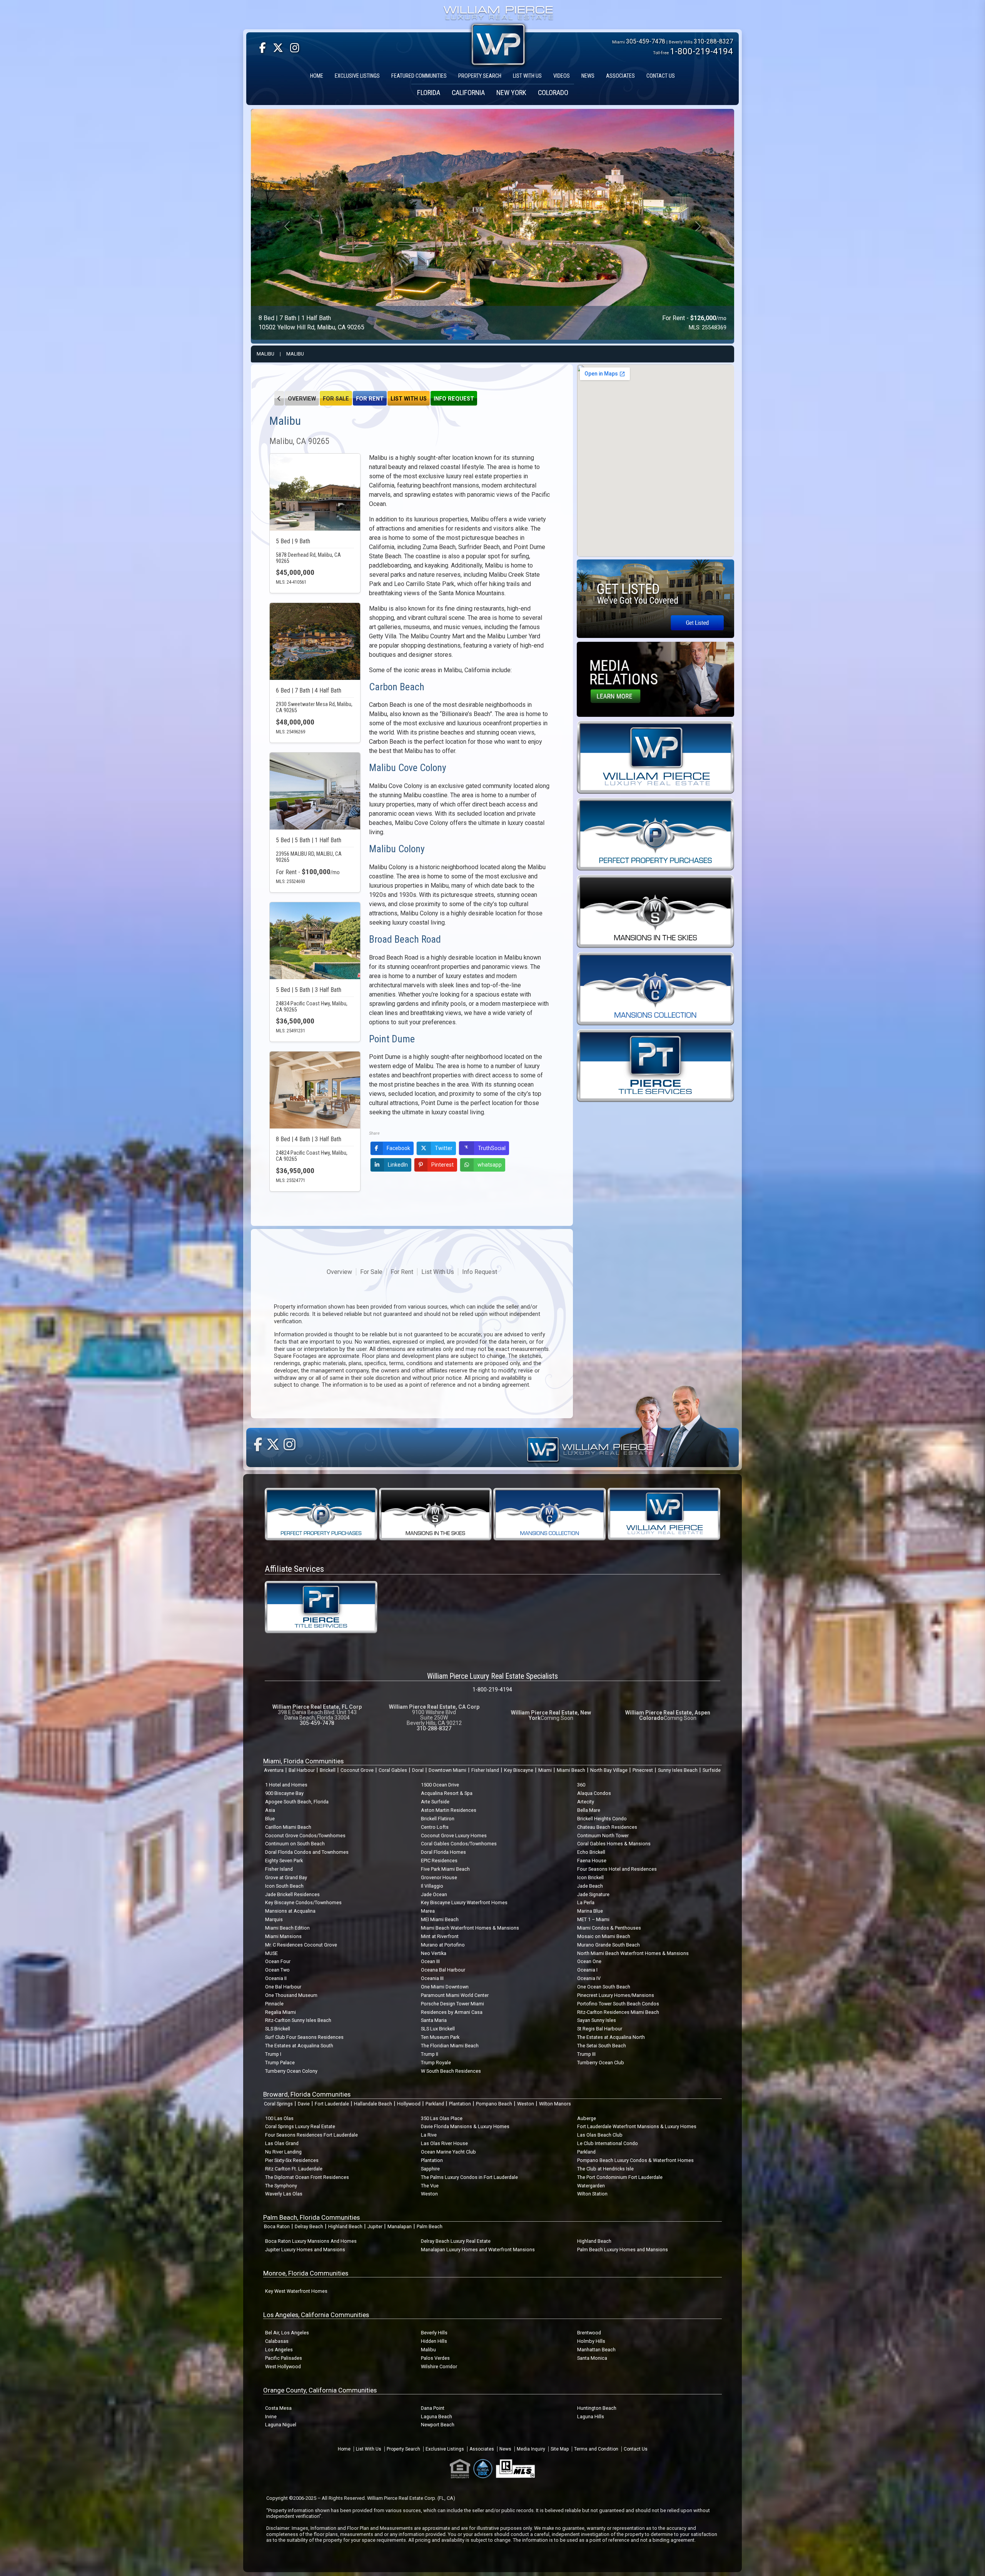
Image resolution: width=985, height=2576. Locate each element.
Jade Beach (590, 1886)
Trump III (586, 2054)
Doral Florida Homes (443, 1852)
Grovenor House (439, 1877)
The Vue (430, 2186)
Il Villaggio (432, 1886)
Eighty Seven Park (284, 1861)
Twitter (444, 1148)
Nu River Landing (283, 2152)
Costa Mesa (278, 2408)
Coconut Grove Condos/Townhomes (305, 1836)
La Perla (586, 1902)
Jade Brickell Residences (292, 1894)
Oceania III (432, 1978)
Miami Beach (571, 1770)
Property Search (403, 2449)
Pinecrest (643, 1770)
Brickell (328, 1770)
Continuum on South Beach (295, 1844)
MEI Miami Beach (440, 1919)
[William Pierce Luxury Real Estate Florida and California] (498, 14)
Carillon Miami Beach (288, 1827)
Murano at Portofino (443, 1945)
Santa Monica (592, 2358)
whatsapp (490, 1165)
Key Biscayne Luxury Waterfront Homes (464, 1902)
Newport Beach (438, 2425)
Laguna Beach (437, 2417)
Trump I (273, 2054)
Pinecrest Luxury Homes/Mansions (616, 1995)
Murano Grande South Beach (609, 1945)
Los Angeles (279, 2350)
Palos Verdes (435, 2358)
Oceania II (276, 1978)
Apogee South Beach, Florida (297, 1802)
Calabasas (277, 2341)
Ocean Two (277, 1970)
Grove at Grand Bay (286, 1877)
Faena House (592, 1861)
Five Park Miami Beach (445, 1869)
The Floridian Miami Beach (450, 2046)
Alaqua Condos (594, 1793)
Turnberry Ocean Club (601, 2063)
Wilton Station (592, 2194)
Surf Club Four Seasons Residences (304, 2037)
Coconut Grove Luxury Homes (454, 1836)
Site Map (560, 2449)
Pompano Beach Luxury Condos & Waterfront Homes (635, 2160)
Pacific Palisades (284, 2358)
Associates (482, 2449)
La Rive (429, 2135)
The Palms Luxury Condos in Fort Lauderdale (469, 2177)
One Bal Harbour (283, 1987)
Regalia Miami (280, 2012)
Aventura (274, 1770)
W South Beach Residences (451, 2071)
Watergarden (591, 2186)
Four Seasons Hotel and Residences (617, 1869)
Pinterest (442, 1165)
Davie (304, 2104)
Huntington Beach (597, 2408)
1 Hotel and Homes (286, 1785)
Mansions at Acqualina (290, 1911)
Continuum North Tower (603, 1836)
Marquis (274, 1919)
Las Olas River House (444, 2143)
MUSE (271, 1953)
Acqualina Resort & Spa (447, 1793)
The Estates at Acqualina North (611, 2037)
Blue (270, 1819)
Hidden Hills (434, 2341)
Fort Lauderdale (332, 2104)
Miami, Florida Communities (303, 1761)
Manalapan (400, 2226)
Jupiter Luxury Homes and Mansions (305, 2250)
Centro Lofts (435, 1827)
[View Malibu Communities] (279, 398)
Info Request (454, 399)
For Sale (336, 399)
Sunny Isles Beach (678, 1770)
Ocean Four (278, 1961)
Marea (428, 1911)
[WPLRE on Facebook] (263, 48)
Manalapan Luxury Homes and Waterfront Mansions (478, 2250)
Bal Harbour (302, 1770)
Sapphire (430, 2169)
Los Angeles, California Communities (316, 2315)
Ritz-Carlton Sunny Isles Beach (298, 2020)
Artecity (586, 1802)
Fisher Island (485, 1770)
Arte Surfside (435, 1802)
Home (344, 2449)
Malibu (265, 354)
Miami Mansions (283, 1936)
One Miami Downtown (445, 1987)
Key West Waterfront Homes (296, 2291)
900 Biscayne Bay (284, 1793)
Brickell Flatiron (438, 1819)
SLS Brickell (278, 2029)
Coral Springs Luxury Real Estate (300, 2126)
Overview (302, 399)
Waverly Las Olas (284, 2194)
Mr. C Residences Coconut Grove (301, 1945)
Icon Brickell (590, 1877)
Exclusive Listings (445, 2449)
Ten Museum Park (440, 2037)
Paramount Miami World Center (455, 1995)
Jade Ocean (434, 1894)
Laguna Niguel (281, 2425)
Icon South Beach (284, 1886)
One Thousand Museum (291, 1995)
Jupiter (375, 2226)
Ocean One (589, 1961)
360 (581, 1785)
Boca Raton (277, 2226)
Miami (545, 1770)
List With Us (409, 399)
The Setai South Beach (602, 2046)
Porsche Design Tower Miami (452, 2004)
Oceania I (587, 1970)
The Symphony (281, 2186)
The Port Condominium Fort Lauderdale (620, 2177)
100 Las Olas (279, 2118)
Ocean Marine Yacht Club (448, 2152)
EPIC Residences (439, 1861)
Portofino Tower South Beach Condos (618, 2004)
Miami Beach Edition (287, 1928)
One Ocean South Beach (604, 1987)
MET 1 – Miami (593, 1919)
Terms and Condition (596, 2449)
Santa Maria (434, 2020)
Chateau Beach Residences (607, 1827)
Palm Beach (430, 2226)
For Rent (370, 399)
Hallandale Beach (373, 2104)
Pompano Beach (494, 2104)
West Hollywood (283, 2366)
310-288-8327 (713, 41)
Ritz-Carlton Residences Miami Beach (618, 2012)
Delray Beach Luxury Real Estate (456, 2241)
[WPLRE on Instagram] (295, 48)
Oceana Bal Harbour (443, 1970)
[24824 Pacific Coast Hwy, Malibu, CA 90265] (315, 1090)
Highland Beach (345, 2226)
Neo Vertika (434, 1953)
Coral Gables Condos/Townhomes (459, 1844)
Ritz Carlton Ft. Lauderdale (294, 2169)
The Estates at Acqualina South (299, 2046)
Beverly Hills (434, 2333)
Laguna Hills (591, 2417)
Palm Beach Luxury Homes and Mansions (623, 2250)
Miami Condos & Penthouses (609, 1928)
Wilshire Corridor (439, 2366)
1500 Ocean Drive (440, 1785)
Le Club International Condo (608, 2143)
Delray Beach (309, 2226)
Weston (526, 2104)
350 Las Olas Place (442, 2118)
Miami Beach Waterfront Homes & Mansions (470, 1928)
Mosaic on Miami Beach (604, 1936)
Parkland (435, 2104)
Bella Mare (589, 1810)
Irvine (271, 2417)
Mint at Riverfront (440, 1936)
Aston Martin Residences (449, 1810)
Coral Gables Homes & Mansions (614, 1844)
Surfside (712, 1770)
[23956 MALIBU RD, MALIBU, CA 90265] (315, 791)
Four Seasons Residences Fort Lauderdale (311, 2135)
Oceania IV (589, 1978)
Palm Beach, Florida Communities (311, 2217)
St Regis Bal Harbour (600, 2029)
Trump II (430, 2054)
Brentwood (589, 2333)
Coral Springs (278, 2104)
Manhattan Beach (596, 2350)
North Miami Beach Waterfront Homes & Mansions (633, 1953)
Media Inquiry (531, 2449)
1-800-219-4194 (701, 51)
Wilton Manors (555, 2104)
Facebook (398, 1148)
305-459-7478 (646, 41)
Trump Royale (436, 2063)
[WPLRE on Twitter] (278, 48)
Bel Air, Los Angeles (287, 2333)
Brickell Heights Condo (602, 1819)
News (505, 2449)
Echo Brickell (591, 1852)
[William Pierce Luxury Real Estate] (655, 757)
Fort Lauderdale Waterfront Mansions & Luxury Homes (637, 2126)
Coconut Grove (357, 1770)
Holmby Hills (591, 2341)
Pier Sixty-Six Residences (292, 2160)
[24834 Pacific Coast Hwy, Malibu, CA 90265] (315, 941)
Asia (270, 1810)
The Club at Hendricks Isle (605, 2169)
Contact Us (636, 2449)
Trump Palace (280, 2063)
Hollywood (409, 2104)
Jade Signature (593, 1894)
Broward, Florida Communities (307, 2094)
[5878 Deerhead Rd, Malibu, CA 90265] (315, 492)
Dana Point (433, 2408)
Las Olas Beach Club (600, 2135)
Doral (418, 1770)
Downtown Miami (447, 1770)
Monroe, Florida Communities (306, 2273)
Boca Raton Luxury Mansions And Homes (311, 2241)
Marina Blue (590, 1911)
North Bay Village (609, 1770)
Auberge (587, 2118)
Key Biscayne (519, 1770)
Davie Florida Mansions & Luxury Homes (465, 2126)
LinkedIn (398, 1165)
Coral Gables (393, 1770)
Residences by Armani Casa (452, 2012)
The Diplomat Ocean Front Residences (307, 2177)
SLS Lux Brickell (438, 2029)
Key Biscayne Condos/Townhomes (303, 1902)
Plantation (460, 2104)
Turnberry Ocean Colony (291, 2071)
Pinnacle (274, 2004)
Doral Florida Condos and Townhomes (307, 1852)
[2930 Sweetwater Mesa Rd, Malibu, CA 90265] (315, 641)
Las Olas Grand (282, 2143)
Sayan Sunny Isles (597, 2020)
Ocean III (430, 1961)
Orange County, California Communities (320, 2390)
